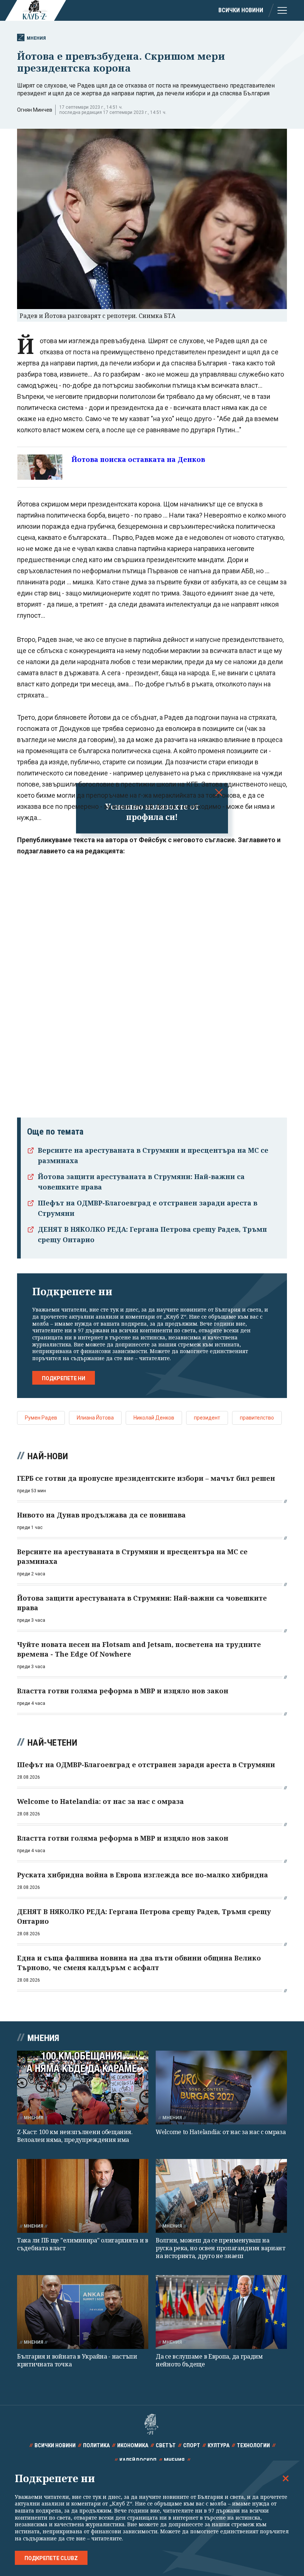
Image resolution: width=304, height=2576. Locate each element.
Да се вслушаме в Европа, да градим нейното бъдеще (209, 2360)
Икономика (133, 2445)
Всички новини (241, 10)
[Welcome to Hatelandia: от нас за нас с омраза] (221, 2088)
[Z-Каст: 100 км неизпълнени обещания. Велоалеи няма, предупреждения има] (83, 2088)
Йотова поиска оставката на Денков (138, 459)
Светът (166, 2445)
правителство (257, 1418)
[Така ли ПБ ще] (83, 2196)
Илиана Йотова (95, 1418)
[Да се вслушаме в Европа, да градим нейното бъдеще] (221, 2312)
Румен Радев (41, 1418)
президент (207, 1418)
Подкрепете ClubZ (51, 2558)
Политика (96, 2445)
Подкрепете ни (64, 1378)
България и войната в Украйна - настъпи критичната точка (77, 2360)
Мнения (36, 38)
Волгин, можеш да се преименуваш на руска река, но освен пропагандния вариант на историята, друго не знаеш (221, 2248)
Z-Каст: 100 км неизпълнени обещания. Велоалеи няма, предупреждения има (75, 2136)
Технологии (253, 2445)
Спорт (192, 2445)
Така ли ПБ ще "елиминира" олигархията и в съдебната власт (83, 2244)
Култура (219, 2445)
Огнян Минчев (35, 110)
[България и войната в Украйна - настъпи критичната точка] (83, 2312)
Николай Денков (154, 1418)
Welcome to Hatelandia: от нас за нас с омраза (221, 2132)
